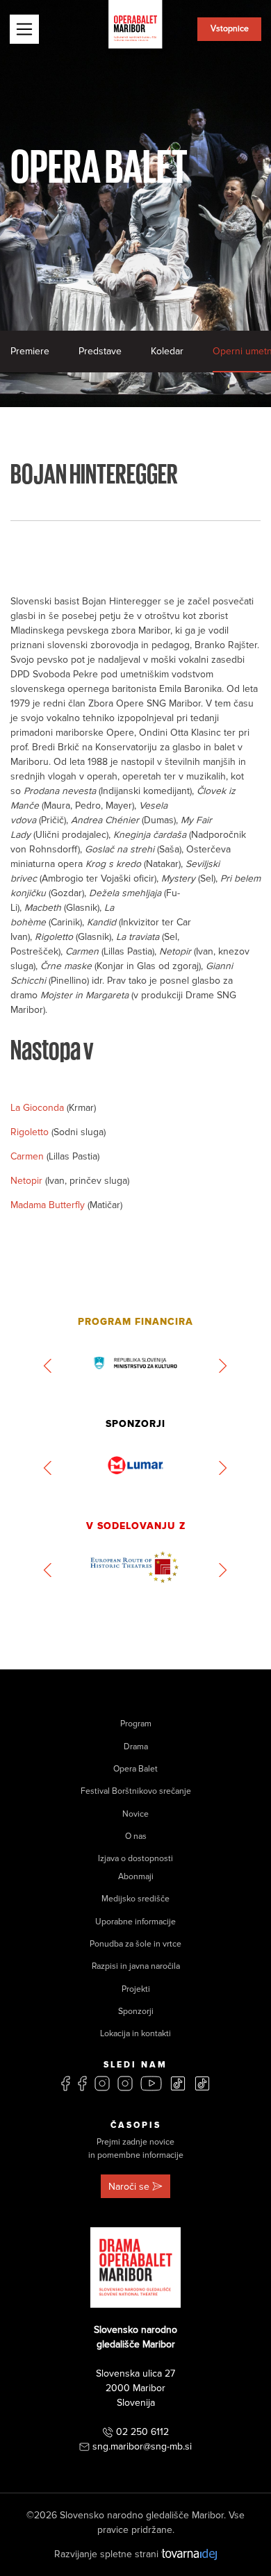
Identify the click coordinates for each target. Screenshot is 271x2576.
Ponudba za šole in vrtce (135, 1944)
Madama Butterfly (49, 1205)
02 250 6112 (142, 2432)
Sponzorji (136, 2012)
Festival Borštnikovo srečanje (136, 1791)
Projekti (136, 1989)
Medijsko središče (135, 1899)
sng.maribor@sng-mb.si (142, 2446)
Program (136, 1724)
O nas (136, 1836)
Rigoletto (31, 1132)
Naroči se (129, 2187)
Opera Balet (135, 1769)
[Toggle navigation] (24, 29)
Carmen (28, 1156)
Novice (135, 1814)
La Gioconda (39, 1108)
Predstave (100, 351)
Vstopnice (230, 29)
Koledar (167, 351)
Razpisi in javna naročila (136, 1966)
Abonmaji (136, 1877)
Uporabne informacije (135, 1922)
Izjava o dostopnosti (135, 1859)
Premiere (30, 351)
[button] (48, 1366)
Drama (136, 1747)
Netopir (28, 1181)
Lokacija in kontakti (135, 2034)
